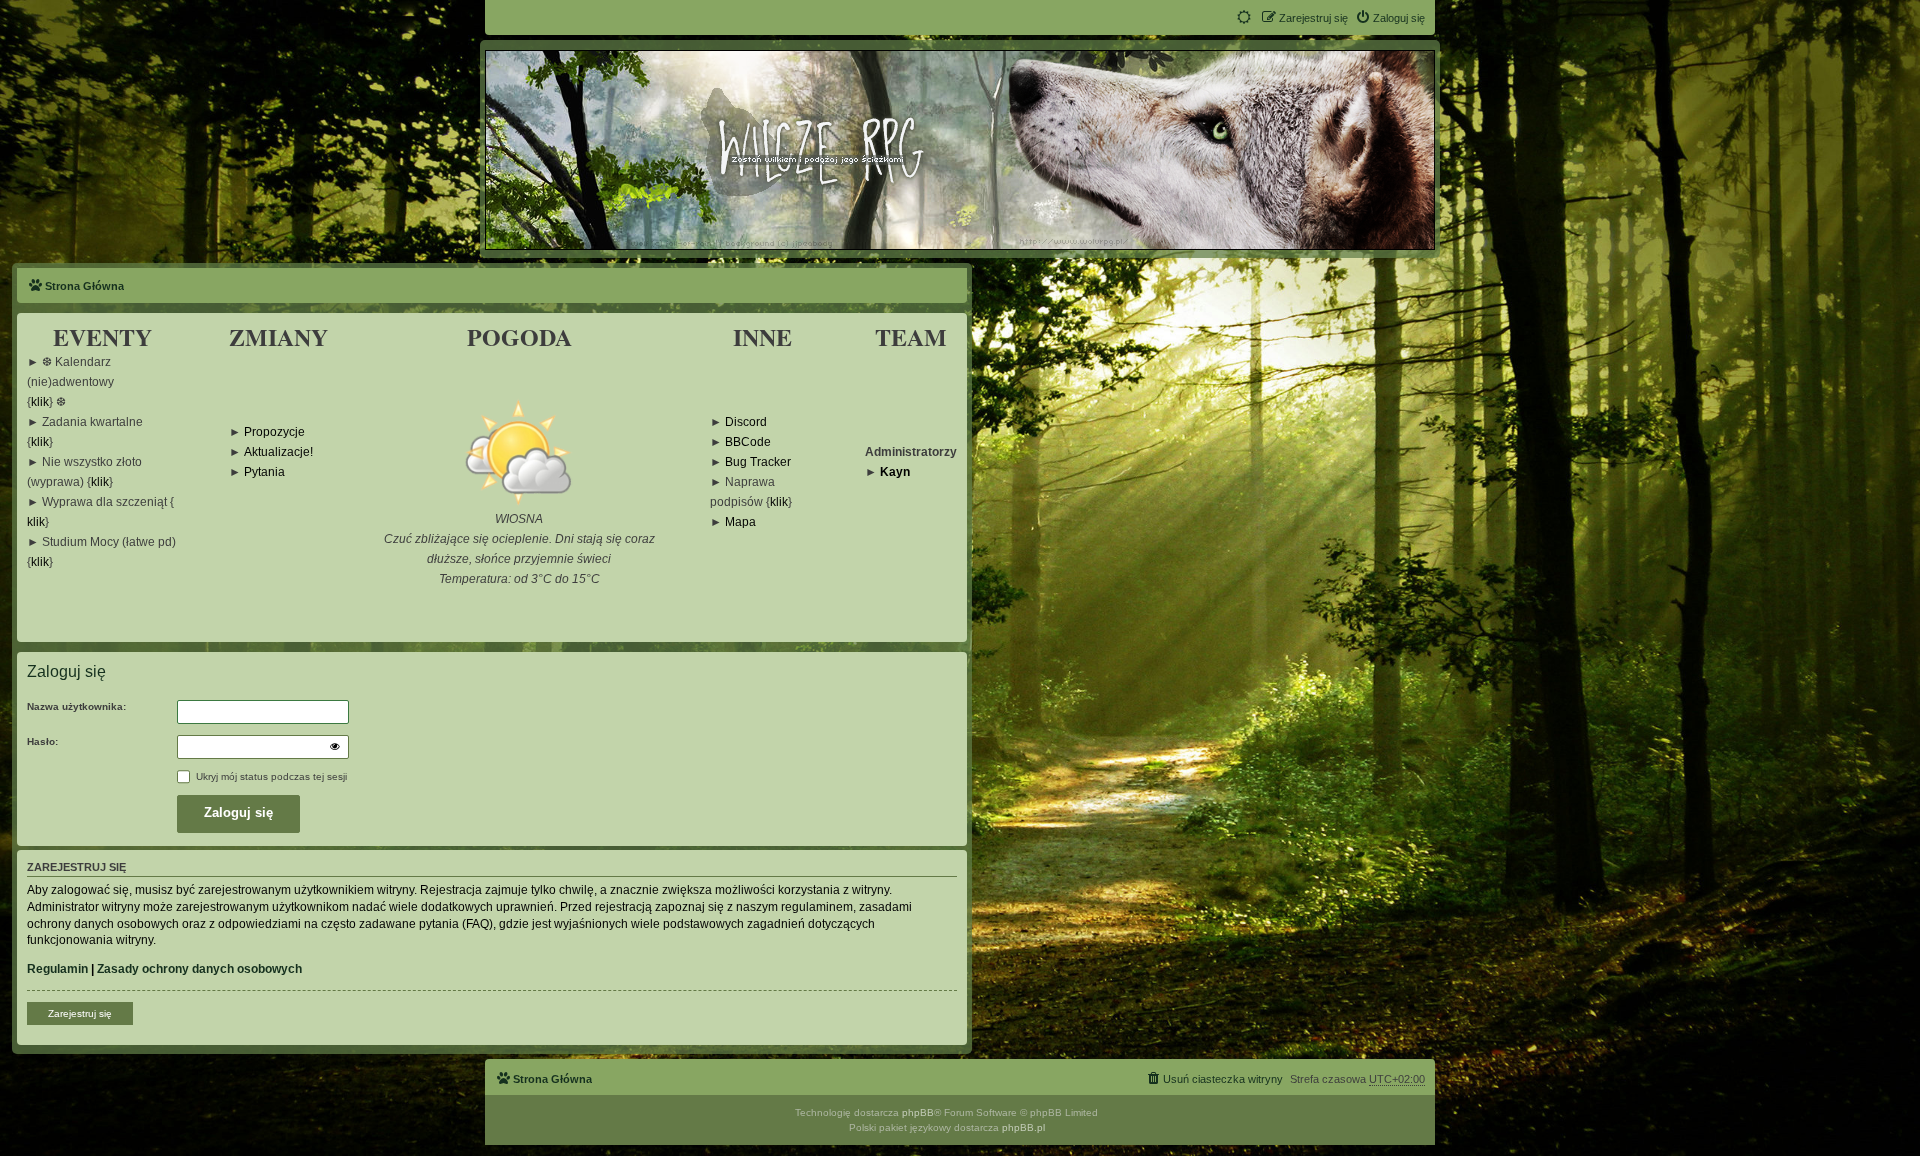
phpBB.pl (1023, 1127)
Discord (746, 422)
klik (40, 402)
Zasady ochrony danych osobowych (199, 969)
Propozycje (274, 432)
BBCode (748, 442)
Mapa (740, 522)
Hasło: (42, 741)
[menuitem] (1390, 18)
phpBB (918, 1112)
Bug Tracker (758, 462)
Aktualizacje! (278, 452)
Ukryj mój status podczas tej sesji (270, 776)
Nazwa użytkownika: (76, 706)
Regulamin (57, 969)
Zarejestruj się (80, 1013)
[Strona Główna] (959, 149)
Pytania (264, 472)
